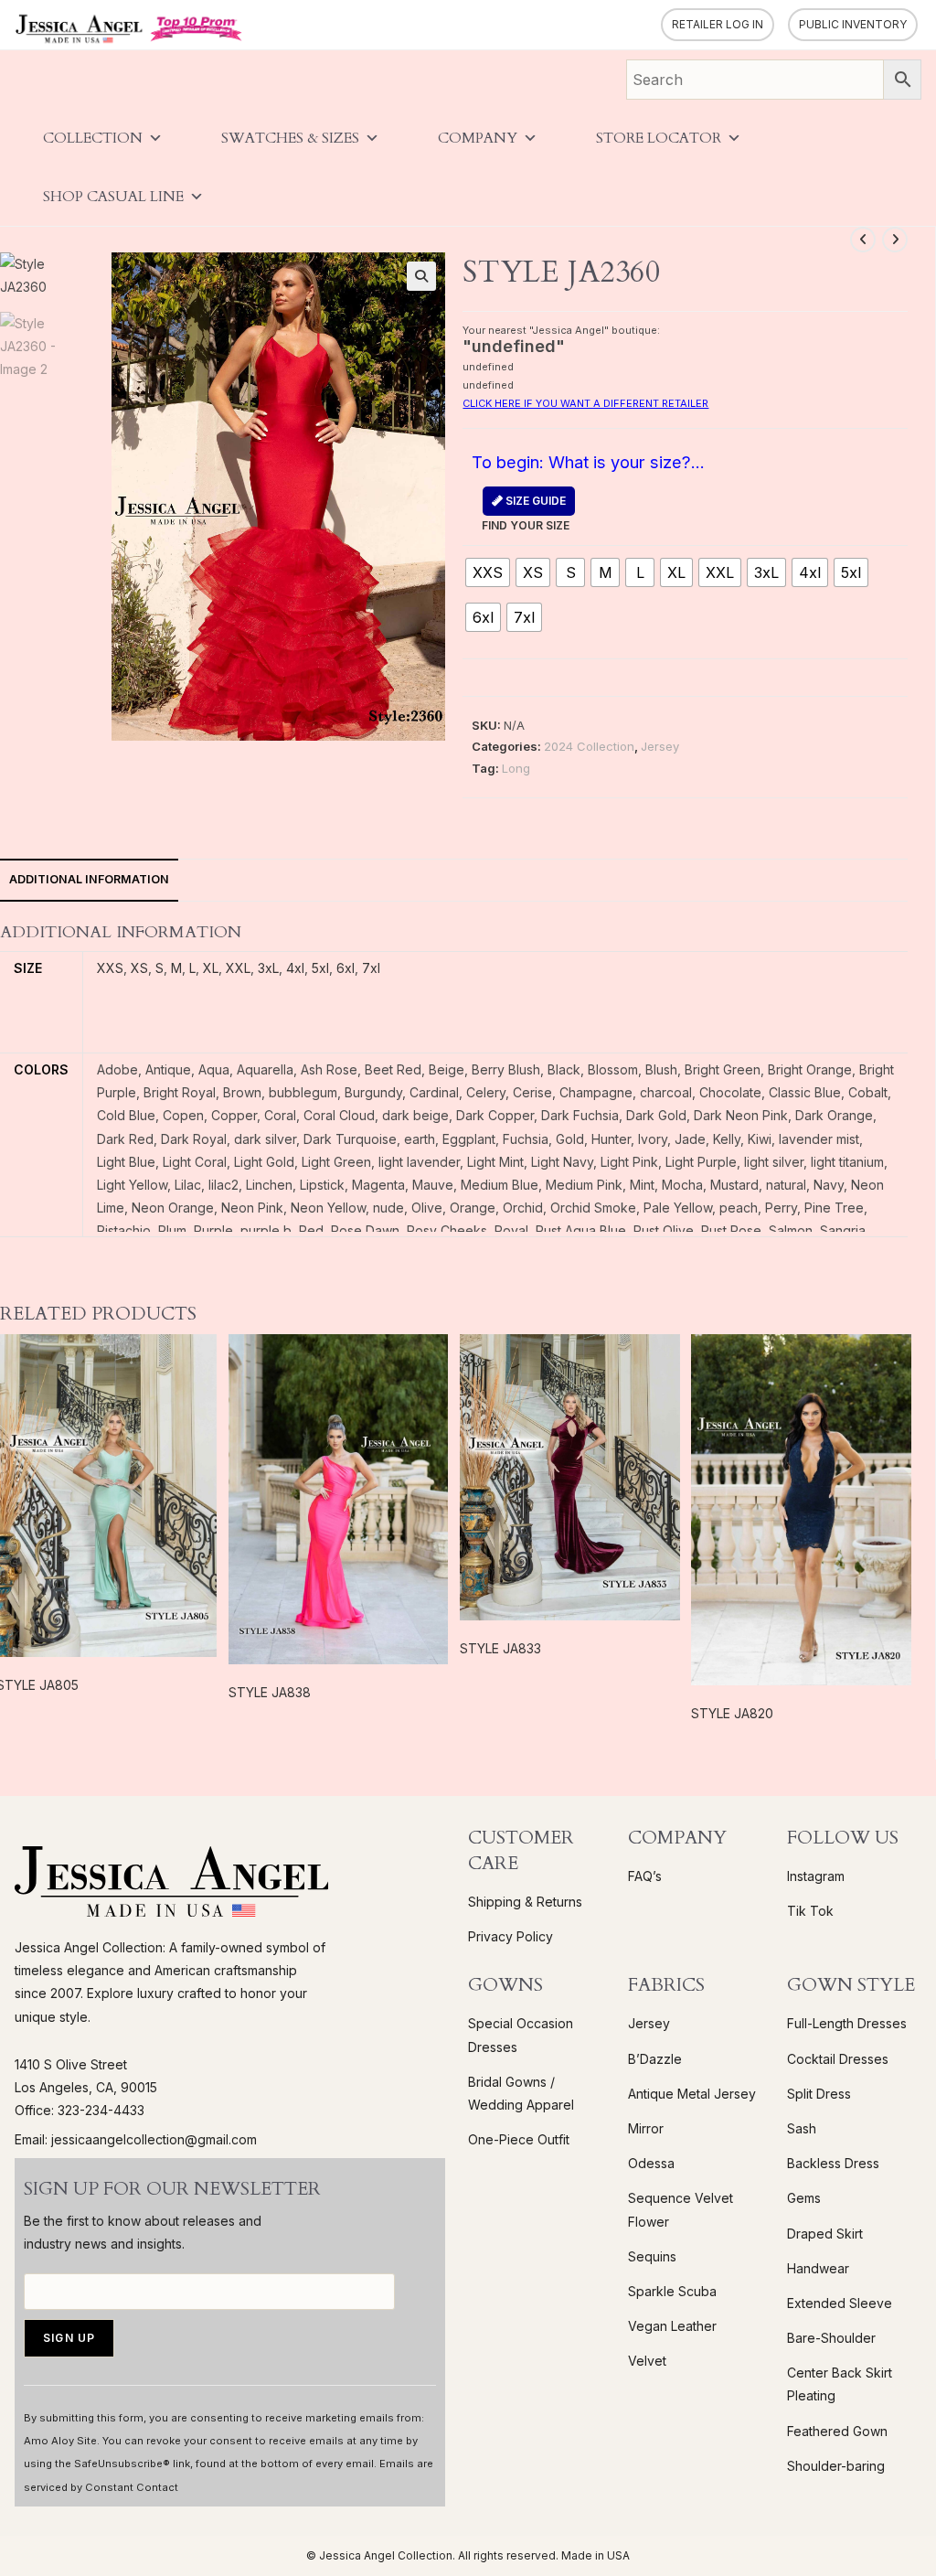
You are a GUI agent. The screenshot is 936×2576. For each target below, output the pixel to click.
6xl (346, 968)
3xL (268, 968)
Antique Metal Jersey (692, 2094)
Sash (802, 2128)
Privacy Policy (511, 1936)
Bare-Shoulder (831, 2338)
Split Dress (819, 2094)
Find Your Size (526, 513)
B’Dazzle (655, 2059)
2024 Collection (589, 746)
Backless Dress (833, 2163)
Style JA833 (500, 1648)
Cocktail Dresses (838, 2059)
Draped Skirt (825, 2234)
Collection (93, 138)
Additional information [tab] (89, 879)
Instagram (816, 1876)
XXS (110, 968)
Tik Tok (810, 1911)
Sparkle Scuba (672, 2291)
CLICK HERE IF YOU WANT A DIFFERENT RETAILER (585, 403)
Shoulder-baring (836, 2466)
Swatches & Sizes (290, 138)
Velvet (647, 2361)
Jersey (660, 746)
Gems (804, 2198)
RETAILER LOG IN (718, 24)
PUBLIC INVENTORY (853, 24)
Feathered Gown (837, 2431)
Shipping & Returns (525, 1902)
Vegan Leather (672, 2326)
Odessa (651, 2163)
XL (211, 968)
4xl (295, 968)
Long (516, 768)
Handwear (818, 2268)
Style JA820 (732, 1713)
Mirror (646, 2128)
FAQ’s (645, 1876)
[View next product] (895, 240)
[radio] (488, 572)
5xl (320, 968)
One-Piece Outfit (519, 2139)
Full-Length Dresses (847, 2023)
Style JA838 (270, 1692)
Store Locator (659, 138)
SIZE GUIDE (534, 501)
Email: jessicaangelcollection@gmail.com (136, 2139)
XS (139, 968)
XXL (238, 968)
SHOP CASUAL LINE (113, 197)
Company (478, 138)
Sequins (652, 2256)
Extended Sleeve (840, 2303)
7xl (371, 968)
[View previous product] (863, 240)
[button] (421, 276)
